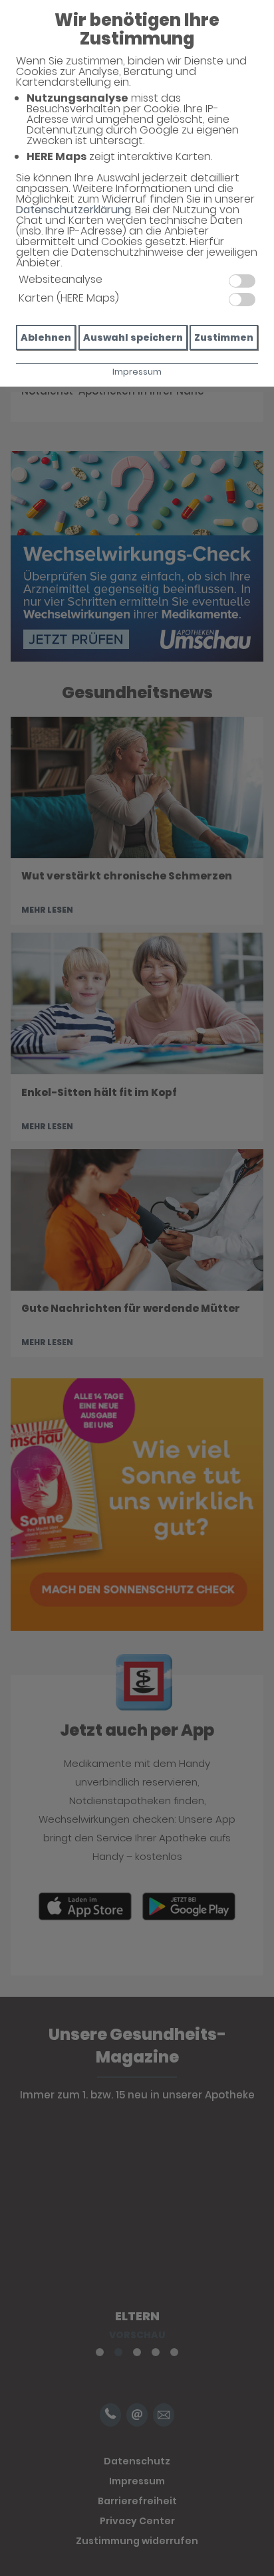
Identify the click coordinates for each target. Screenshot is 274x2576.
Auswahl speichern (133, 337)
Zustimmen (224, 337)
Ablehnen (46, 337)
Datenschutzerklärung (73, 210)
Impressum (137, 372)
